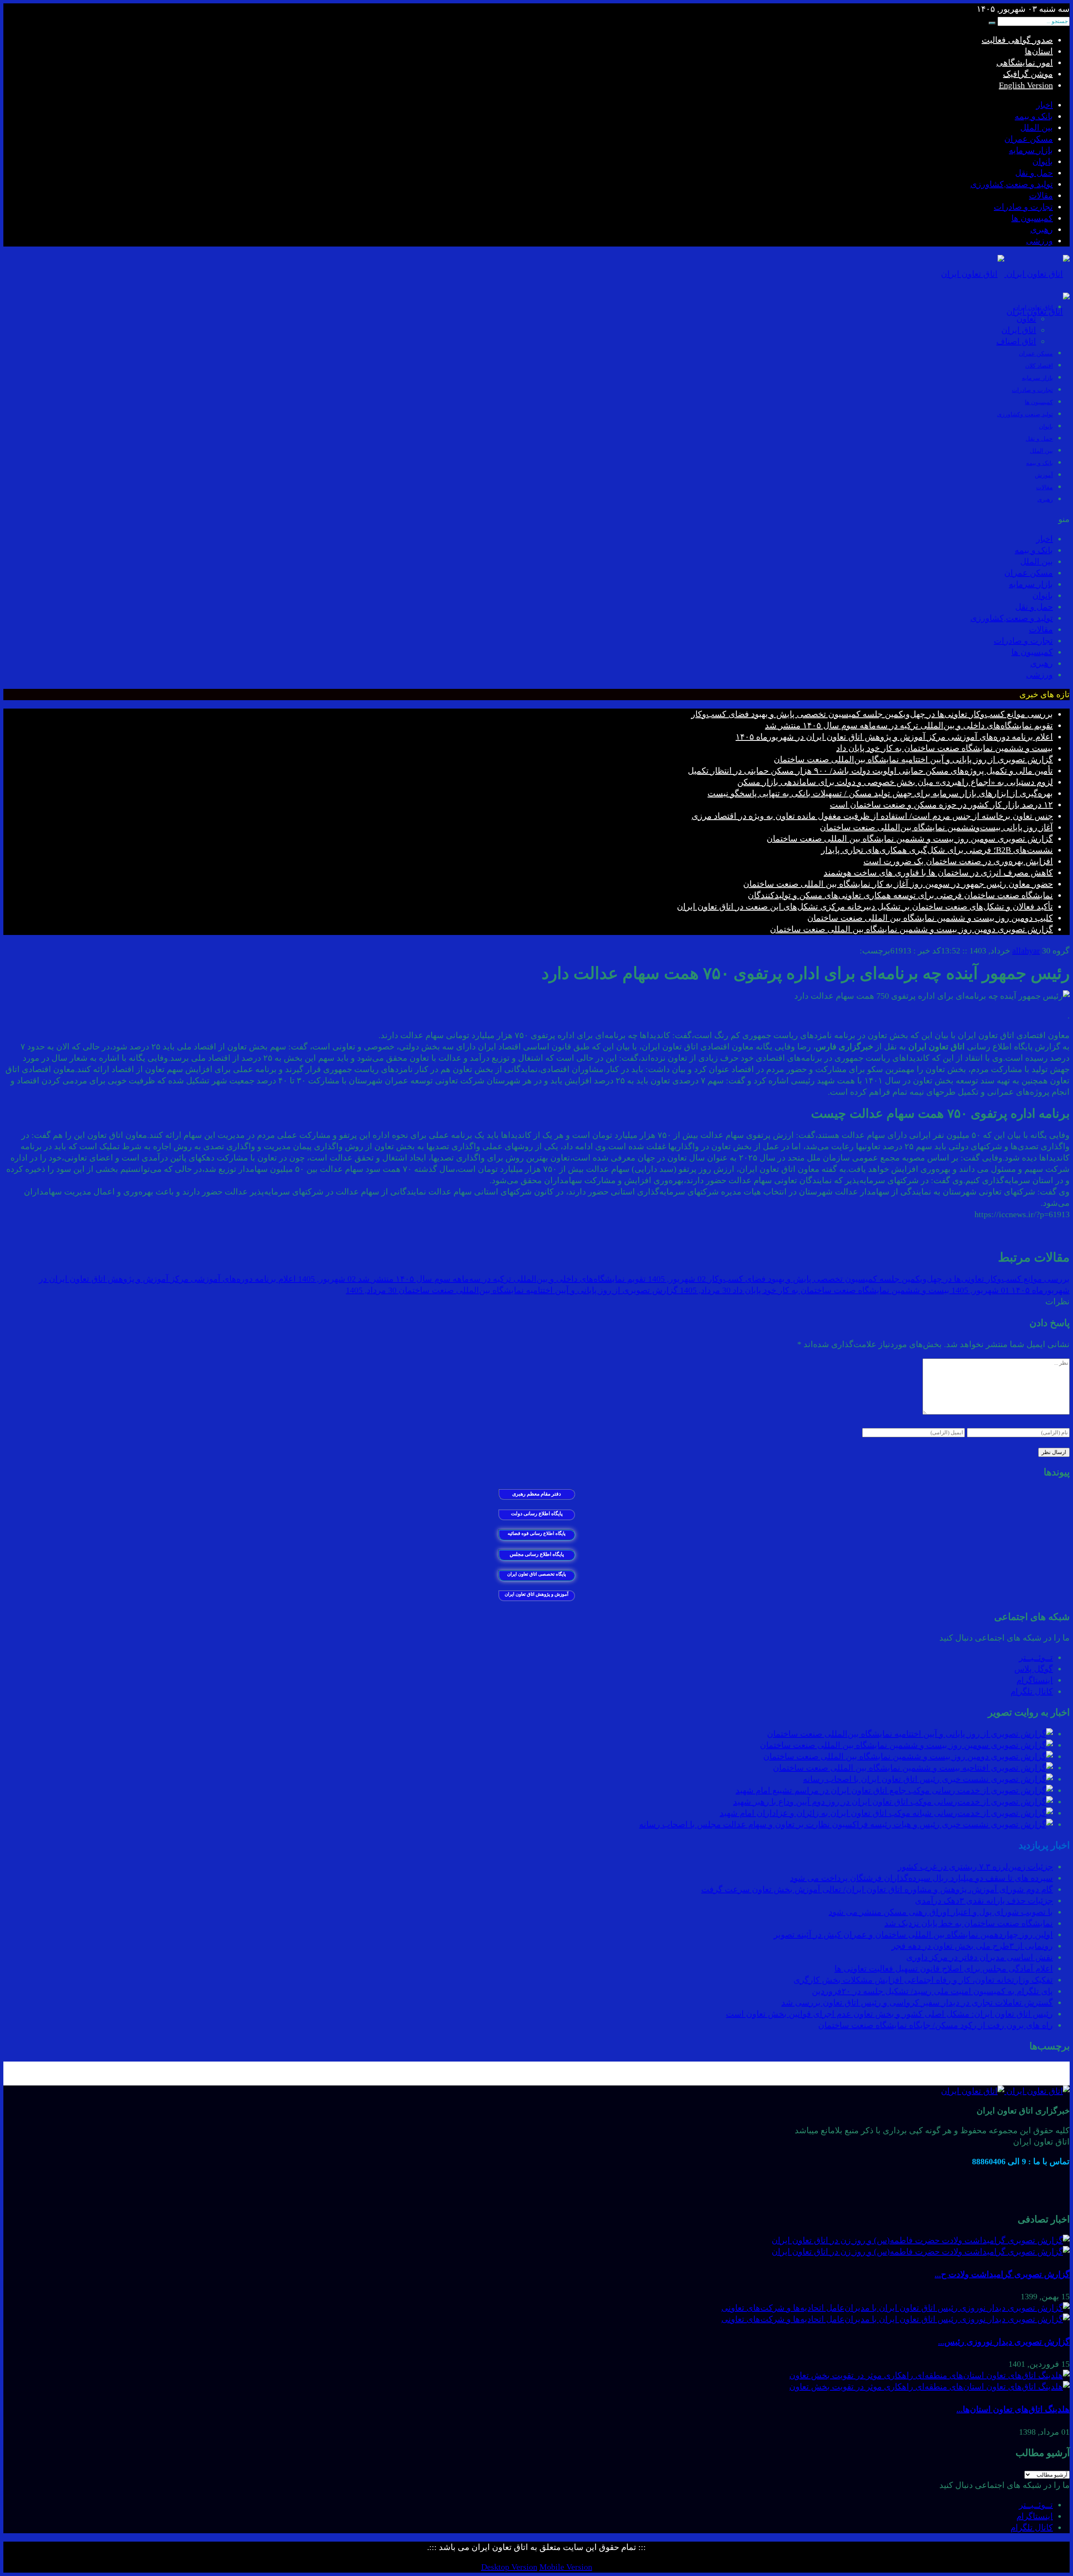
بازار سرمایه (1031, 150)
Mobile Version (566, 2567)
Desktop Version (509, 2567)
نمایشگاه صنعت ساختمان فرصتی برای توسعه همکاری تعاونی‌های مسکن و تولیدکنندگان (900, 895)
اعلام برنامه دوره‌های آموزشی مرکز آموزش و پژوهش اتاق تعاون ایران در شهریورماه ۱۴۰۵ (894, 737)
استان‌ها (1039, 51)
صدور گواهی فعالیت (1017, 40)
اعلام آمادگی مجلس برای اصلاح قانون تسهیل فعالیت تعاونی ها (944, 1968)
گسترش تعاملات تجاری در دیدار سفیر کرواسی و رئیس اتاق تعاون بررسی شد (917, 2002)
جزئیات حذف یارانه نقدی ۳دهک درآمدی (984, 1901)
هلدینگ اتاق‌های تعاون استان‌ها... (1013, 2409)
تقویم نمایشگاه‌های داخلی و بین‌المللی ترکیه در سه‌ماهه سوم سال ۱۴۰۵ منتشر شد (909, 725)
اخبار (1044, 105)
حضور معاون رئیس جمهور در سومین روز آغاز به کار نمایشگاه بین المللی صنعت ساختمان (898, 884)
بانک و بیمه (1034, 116)
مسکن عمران (1029, 139)
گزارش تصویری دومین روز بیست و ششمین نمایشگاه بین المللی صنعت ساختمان (911, 929)
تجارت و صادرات (1023, 207)
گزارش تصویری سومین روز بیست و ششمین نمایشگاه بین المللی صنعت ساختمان (910, 839)
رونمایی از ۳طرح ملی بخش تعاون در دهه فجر (972, 1946)
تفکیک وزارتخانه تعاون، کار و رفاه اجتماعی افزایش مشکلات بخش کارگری (923, 1980)
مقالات (1041, 195)
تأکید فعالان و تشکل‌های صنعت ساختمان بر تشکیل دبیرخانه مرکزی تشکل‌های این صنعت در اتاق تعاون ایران (865, 906)
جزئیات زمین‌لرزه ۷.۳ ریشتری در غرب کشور (975, 1867)
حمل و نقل (1034, 173)
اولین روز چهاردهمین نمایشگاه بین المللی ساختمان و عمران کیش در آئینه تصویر (913, 1935)
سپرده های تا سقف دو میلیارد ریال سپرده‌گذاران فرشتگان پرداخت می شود (921, 1878)
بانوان (1043, 161)
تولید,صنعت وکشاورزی (1025, 414)
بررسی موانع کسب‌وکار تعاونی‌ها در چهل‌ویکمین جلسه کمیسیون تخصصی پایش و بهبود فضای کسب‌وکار (872, 714)
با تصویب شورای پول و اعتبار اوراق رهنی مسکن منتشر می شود (941, 1912)
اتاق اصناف (1016, 341)
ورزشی (1039, 241)
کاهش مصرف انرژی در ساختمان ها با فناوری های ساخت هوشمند (938, 873)
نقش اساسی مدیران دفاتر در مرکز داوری (980, 1957)
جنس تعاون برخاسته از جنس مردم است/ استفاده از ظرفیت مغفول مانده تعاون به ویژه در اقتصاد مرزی (872, 816)
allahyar (1026, 950)
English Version (1026, 85)
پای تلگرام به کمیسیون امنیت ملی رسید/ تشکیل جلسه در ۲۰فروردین (932, 1991)
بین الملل (1037, 127)
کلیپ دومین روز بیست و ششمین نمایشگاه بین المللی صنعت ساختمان (930, 918)
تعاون (1026, 319)
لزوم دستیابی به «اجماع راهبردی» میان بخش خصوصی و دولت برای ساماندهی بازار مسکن (895, 782)
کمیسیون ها (1032, 218)
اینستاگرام (1035, 1680)
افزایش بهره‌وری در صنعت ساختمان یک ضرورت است (958, 861)
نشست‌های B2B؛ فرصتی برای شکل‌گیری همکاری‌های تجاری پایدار (937, 850)
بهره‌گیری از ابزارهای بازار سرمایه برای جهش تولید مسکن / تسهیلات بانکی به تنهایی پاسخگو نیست (880, 793)
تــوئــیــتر (1036, 1657)
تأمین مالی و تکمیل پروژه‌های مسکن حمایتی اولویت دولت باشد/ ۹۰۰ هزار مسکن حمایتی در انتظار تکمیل (870, 771)
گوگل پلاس (1034, 1669)
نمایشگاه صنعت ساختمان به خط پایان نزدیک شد (969, 1923)
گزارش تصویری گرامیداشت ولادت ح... (1002, 2274)
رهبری (1042, 229)
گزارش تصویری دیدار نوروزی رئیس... (1004, 2342)
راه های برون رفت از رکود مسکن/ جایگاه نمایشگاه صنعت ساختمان (936, 2025)
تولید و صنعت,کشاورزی (1012, 184)
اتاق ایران (1019, 330)
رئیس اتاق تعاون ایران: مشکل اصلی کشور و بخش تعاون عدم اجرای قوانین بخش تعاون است (889, 2014)
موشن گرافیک (1028, 74)
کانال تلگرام (1032, 1691)
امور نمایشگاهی (1025, 62)
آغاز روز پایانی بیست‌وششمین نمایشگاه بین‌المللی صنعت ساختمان (936, 827)
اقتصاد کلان (1039, 366)
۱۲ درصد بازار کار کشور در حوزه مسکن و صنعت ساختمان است (941, 805)
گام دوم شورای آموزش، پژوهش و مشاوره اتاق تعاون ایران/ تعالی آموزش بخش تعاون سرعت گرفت (877, 1889)
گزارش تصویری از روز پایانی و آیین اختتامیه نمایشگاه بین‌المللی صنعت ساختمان (913, 759)
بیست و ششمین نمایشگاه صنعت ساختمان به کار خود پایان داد (945, 748)
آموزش (1044, 475)
